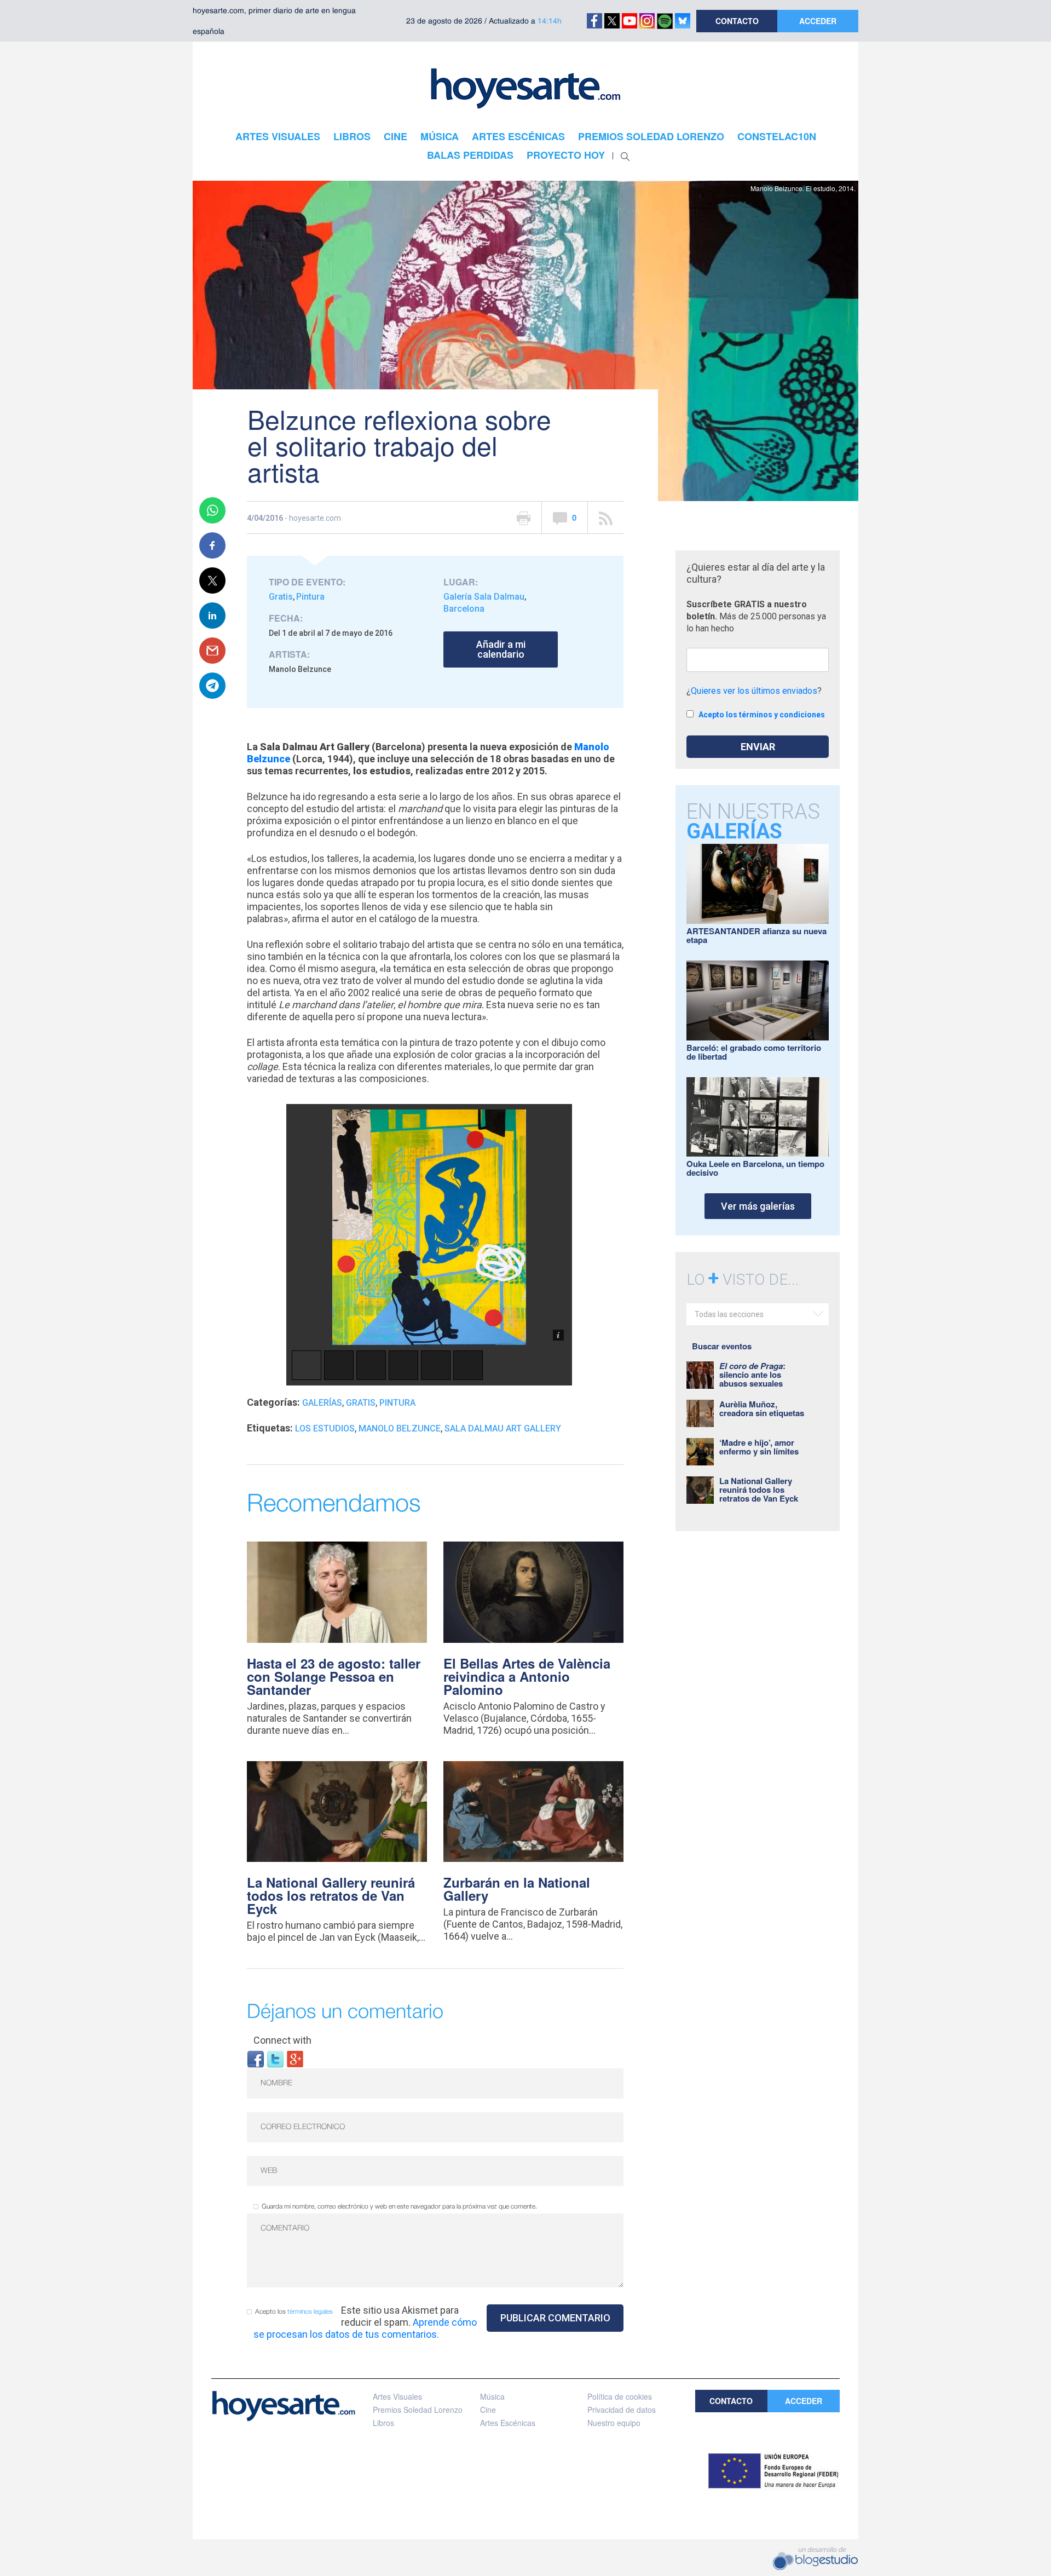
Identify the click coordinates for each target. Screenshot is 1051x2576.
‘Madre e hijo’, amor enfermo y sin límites (759, 1447)
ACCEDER (818, 21)
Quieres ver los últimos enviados (754, 691)
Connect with (282, 2040)
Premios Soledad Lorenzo (418, 2410)
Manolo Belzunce (400, 1428)
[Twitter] (275, 2058)
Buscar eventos (722, 1346)
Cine (488, 2410)
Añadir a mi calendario (501, 649)
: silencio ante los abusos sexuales (752, 1375)
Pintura (310, 597)
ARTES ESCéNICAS (518, 136)
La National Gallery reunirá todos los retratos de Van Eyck (331, 1895)
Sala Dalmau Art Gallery (503, 1428)
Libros (383, 2423)
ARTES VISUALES (278, 136)
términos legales (310, 2312)
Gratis (281, 597)
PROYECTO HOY (566, 155)
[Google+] (295, 2058)
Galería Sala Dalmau (484, 597)
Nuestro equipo (614, 2423)
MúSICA (440, 136)
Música (492, 2396)
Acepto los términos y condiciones (762, 715)
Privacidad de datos (622, 2410)
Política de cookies (620, 2396)
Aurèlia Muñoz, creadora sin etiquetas (762, 1408)
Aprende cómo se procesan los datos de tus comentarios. (365, 2328)
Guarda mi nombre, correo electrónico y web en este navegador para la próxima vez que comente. (399, 2207)
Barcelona (464, 609)
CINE (395, 136)
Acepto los (294, 2312)
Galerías (322, 1403)
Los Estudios (325, 1428)
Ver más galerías (758, 1206)
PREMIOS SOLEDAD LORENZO (651, 136)
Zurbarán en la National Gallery (517, 1889)
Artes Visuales (397, 2396)
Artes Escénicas (508, 2423)
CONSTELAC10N (777, 136)
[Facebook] (256, 2058)
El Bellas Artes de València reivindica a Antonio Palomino (527, 1676)
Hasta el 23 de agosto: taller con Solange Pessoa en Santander (334, 1676)
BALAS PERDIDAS (470, 155)
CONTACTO (737, 21)
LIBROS (352, 136)
